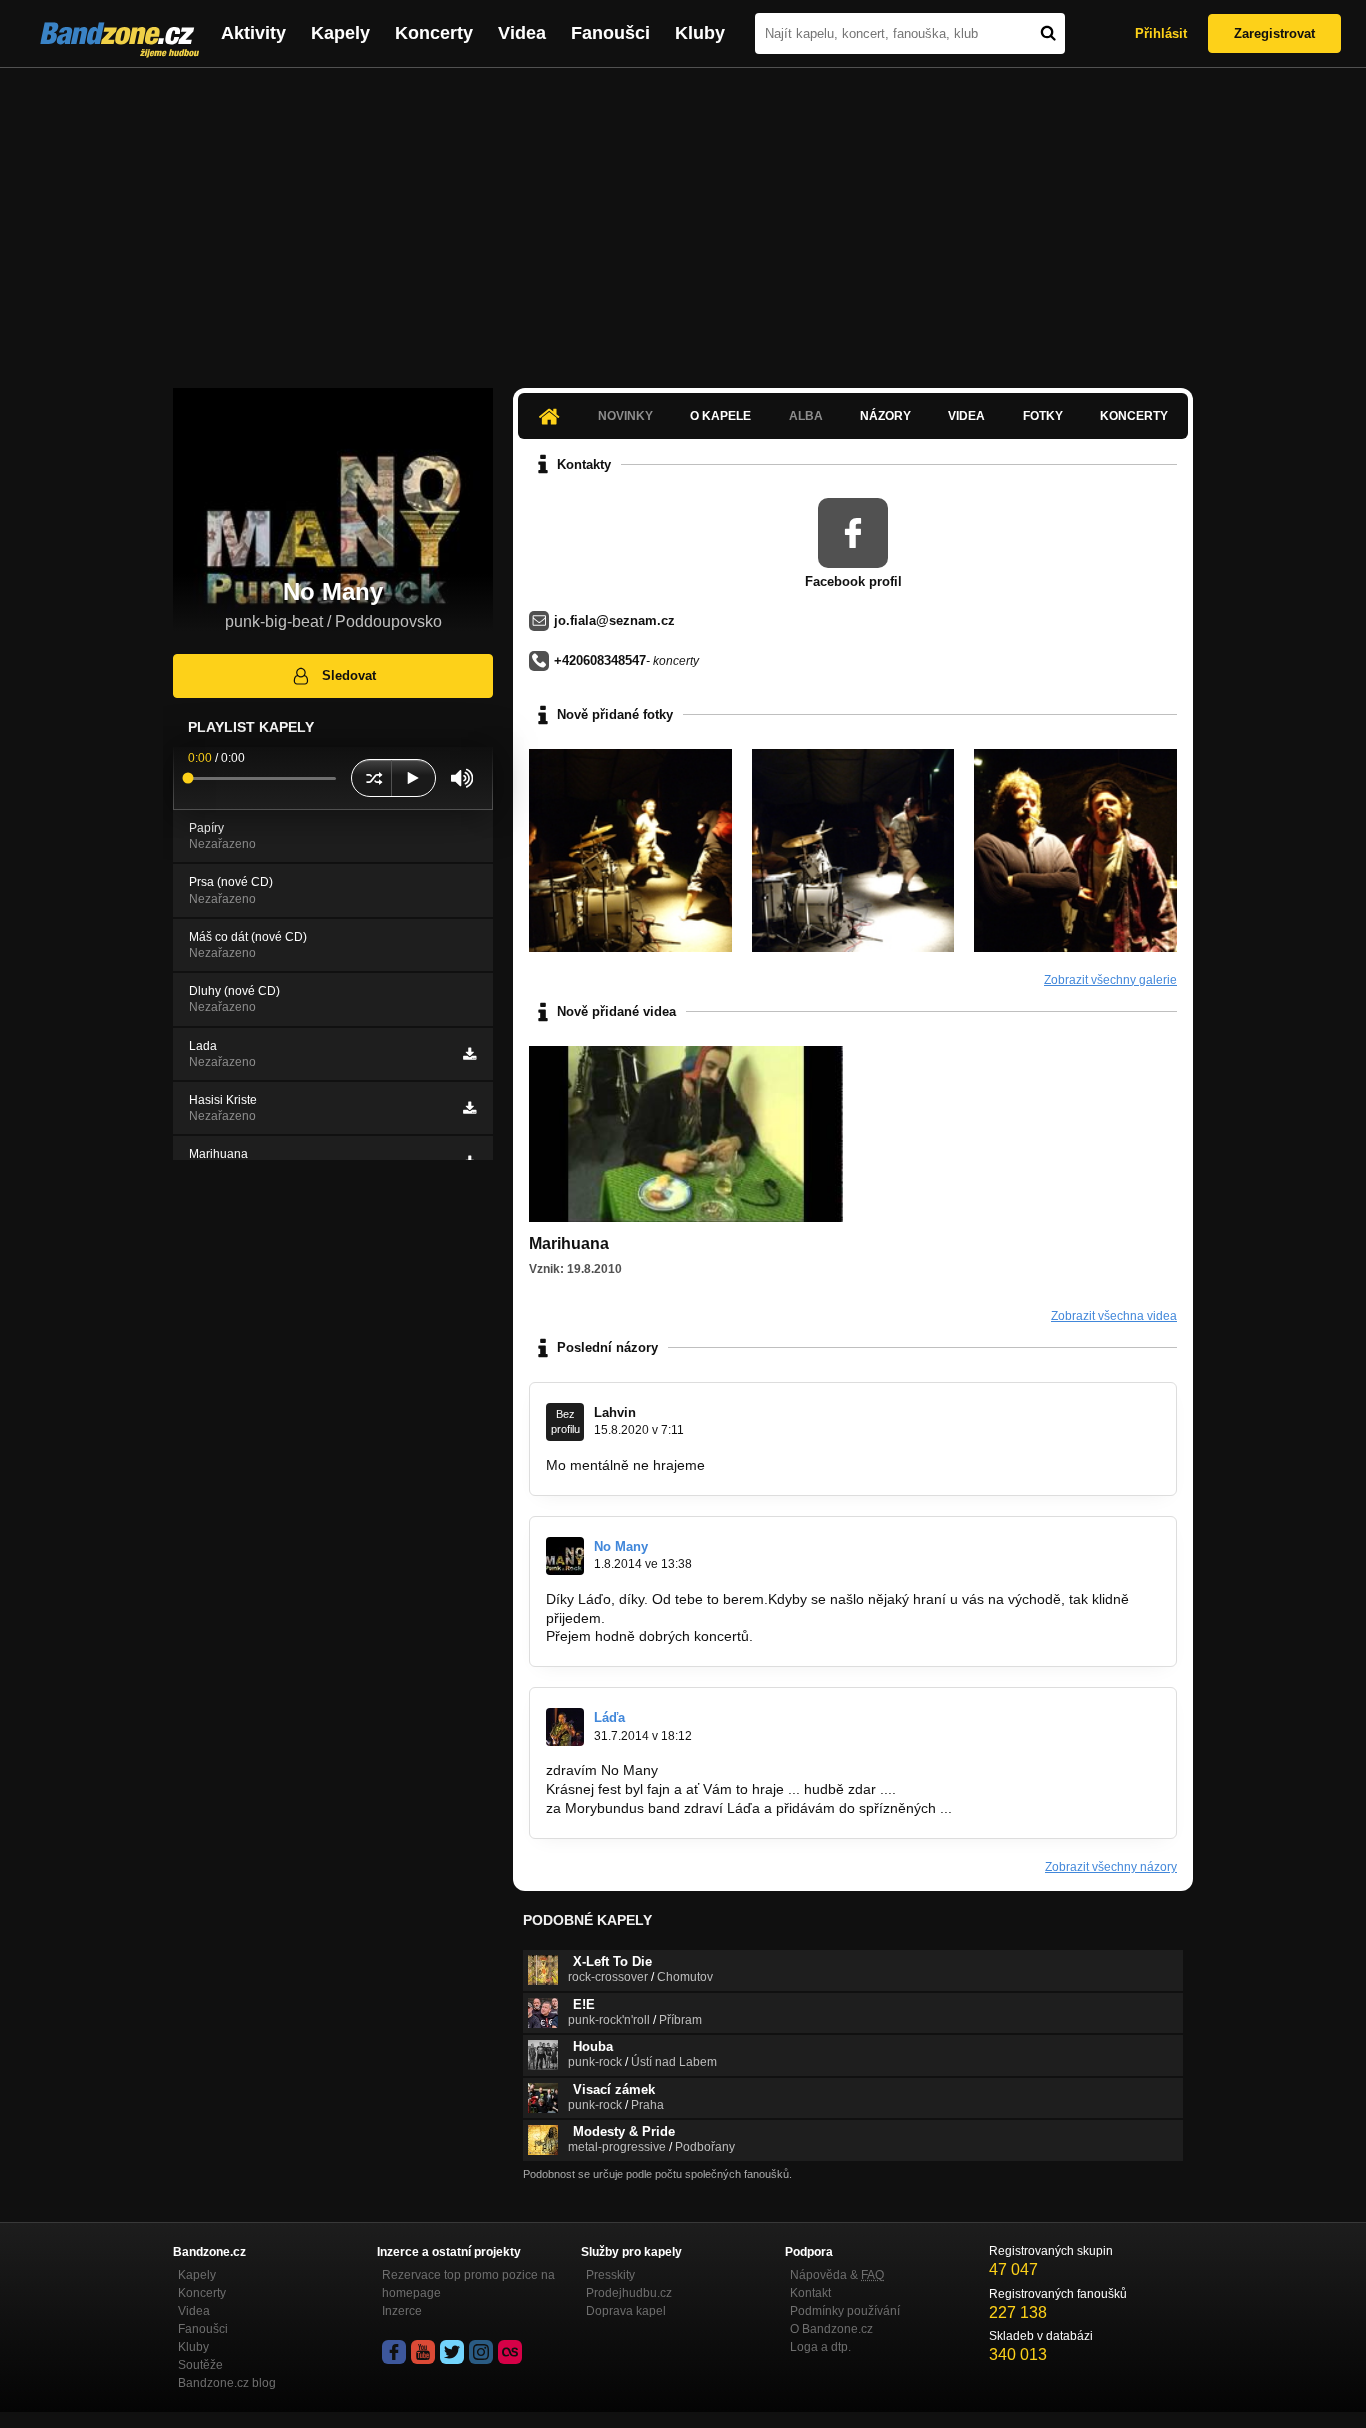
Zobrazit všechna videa (1114, 1316)
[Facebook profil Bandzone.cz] (394, 2352)
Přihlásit (1161, 33)
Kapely (340, 33)
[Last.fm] (510, 2352)
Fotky (1043, 416)
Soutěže (200, 2365)
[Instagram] (481, 2352)
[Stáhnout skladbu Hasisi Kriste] (469, 1108)
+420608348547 (600, 660)
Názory (885, 416)
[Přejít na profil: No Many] (565, 1556)
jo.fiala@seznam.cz (614, 620)
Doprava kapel (626, 2311)
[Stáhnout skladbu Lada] (469, 1054)
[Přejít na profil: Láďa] (565, 1727)
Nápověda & (837, 2275)
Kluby (700, 33)
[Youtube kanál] (423, 2352)
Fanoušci (610, 33)
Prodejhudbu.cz (629, 2293)
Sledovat (349, 675)
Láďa (609, 1717)
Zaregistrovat (1274, 33)
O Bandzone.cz (831, 2329)
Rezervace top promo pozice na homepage (468, 2284)
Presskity (610, 2275)
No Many (621, 1546)
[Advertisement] (683, 218)
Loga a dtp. (820, 2347)
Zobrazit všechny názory (1111, 1867)
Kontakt (810, 2293)
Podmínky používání (845, 2311)
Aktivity (253, 33)
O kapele (720, 416)
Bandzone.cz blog (227, 2383)
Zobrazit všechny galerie (1110, 980)
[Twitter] (452, 2352)
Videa (522, 33)
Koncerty (434, 33)
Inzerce (402, 2311)
